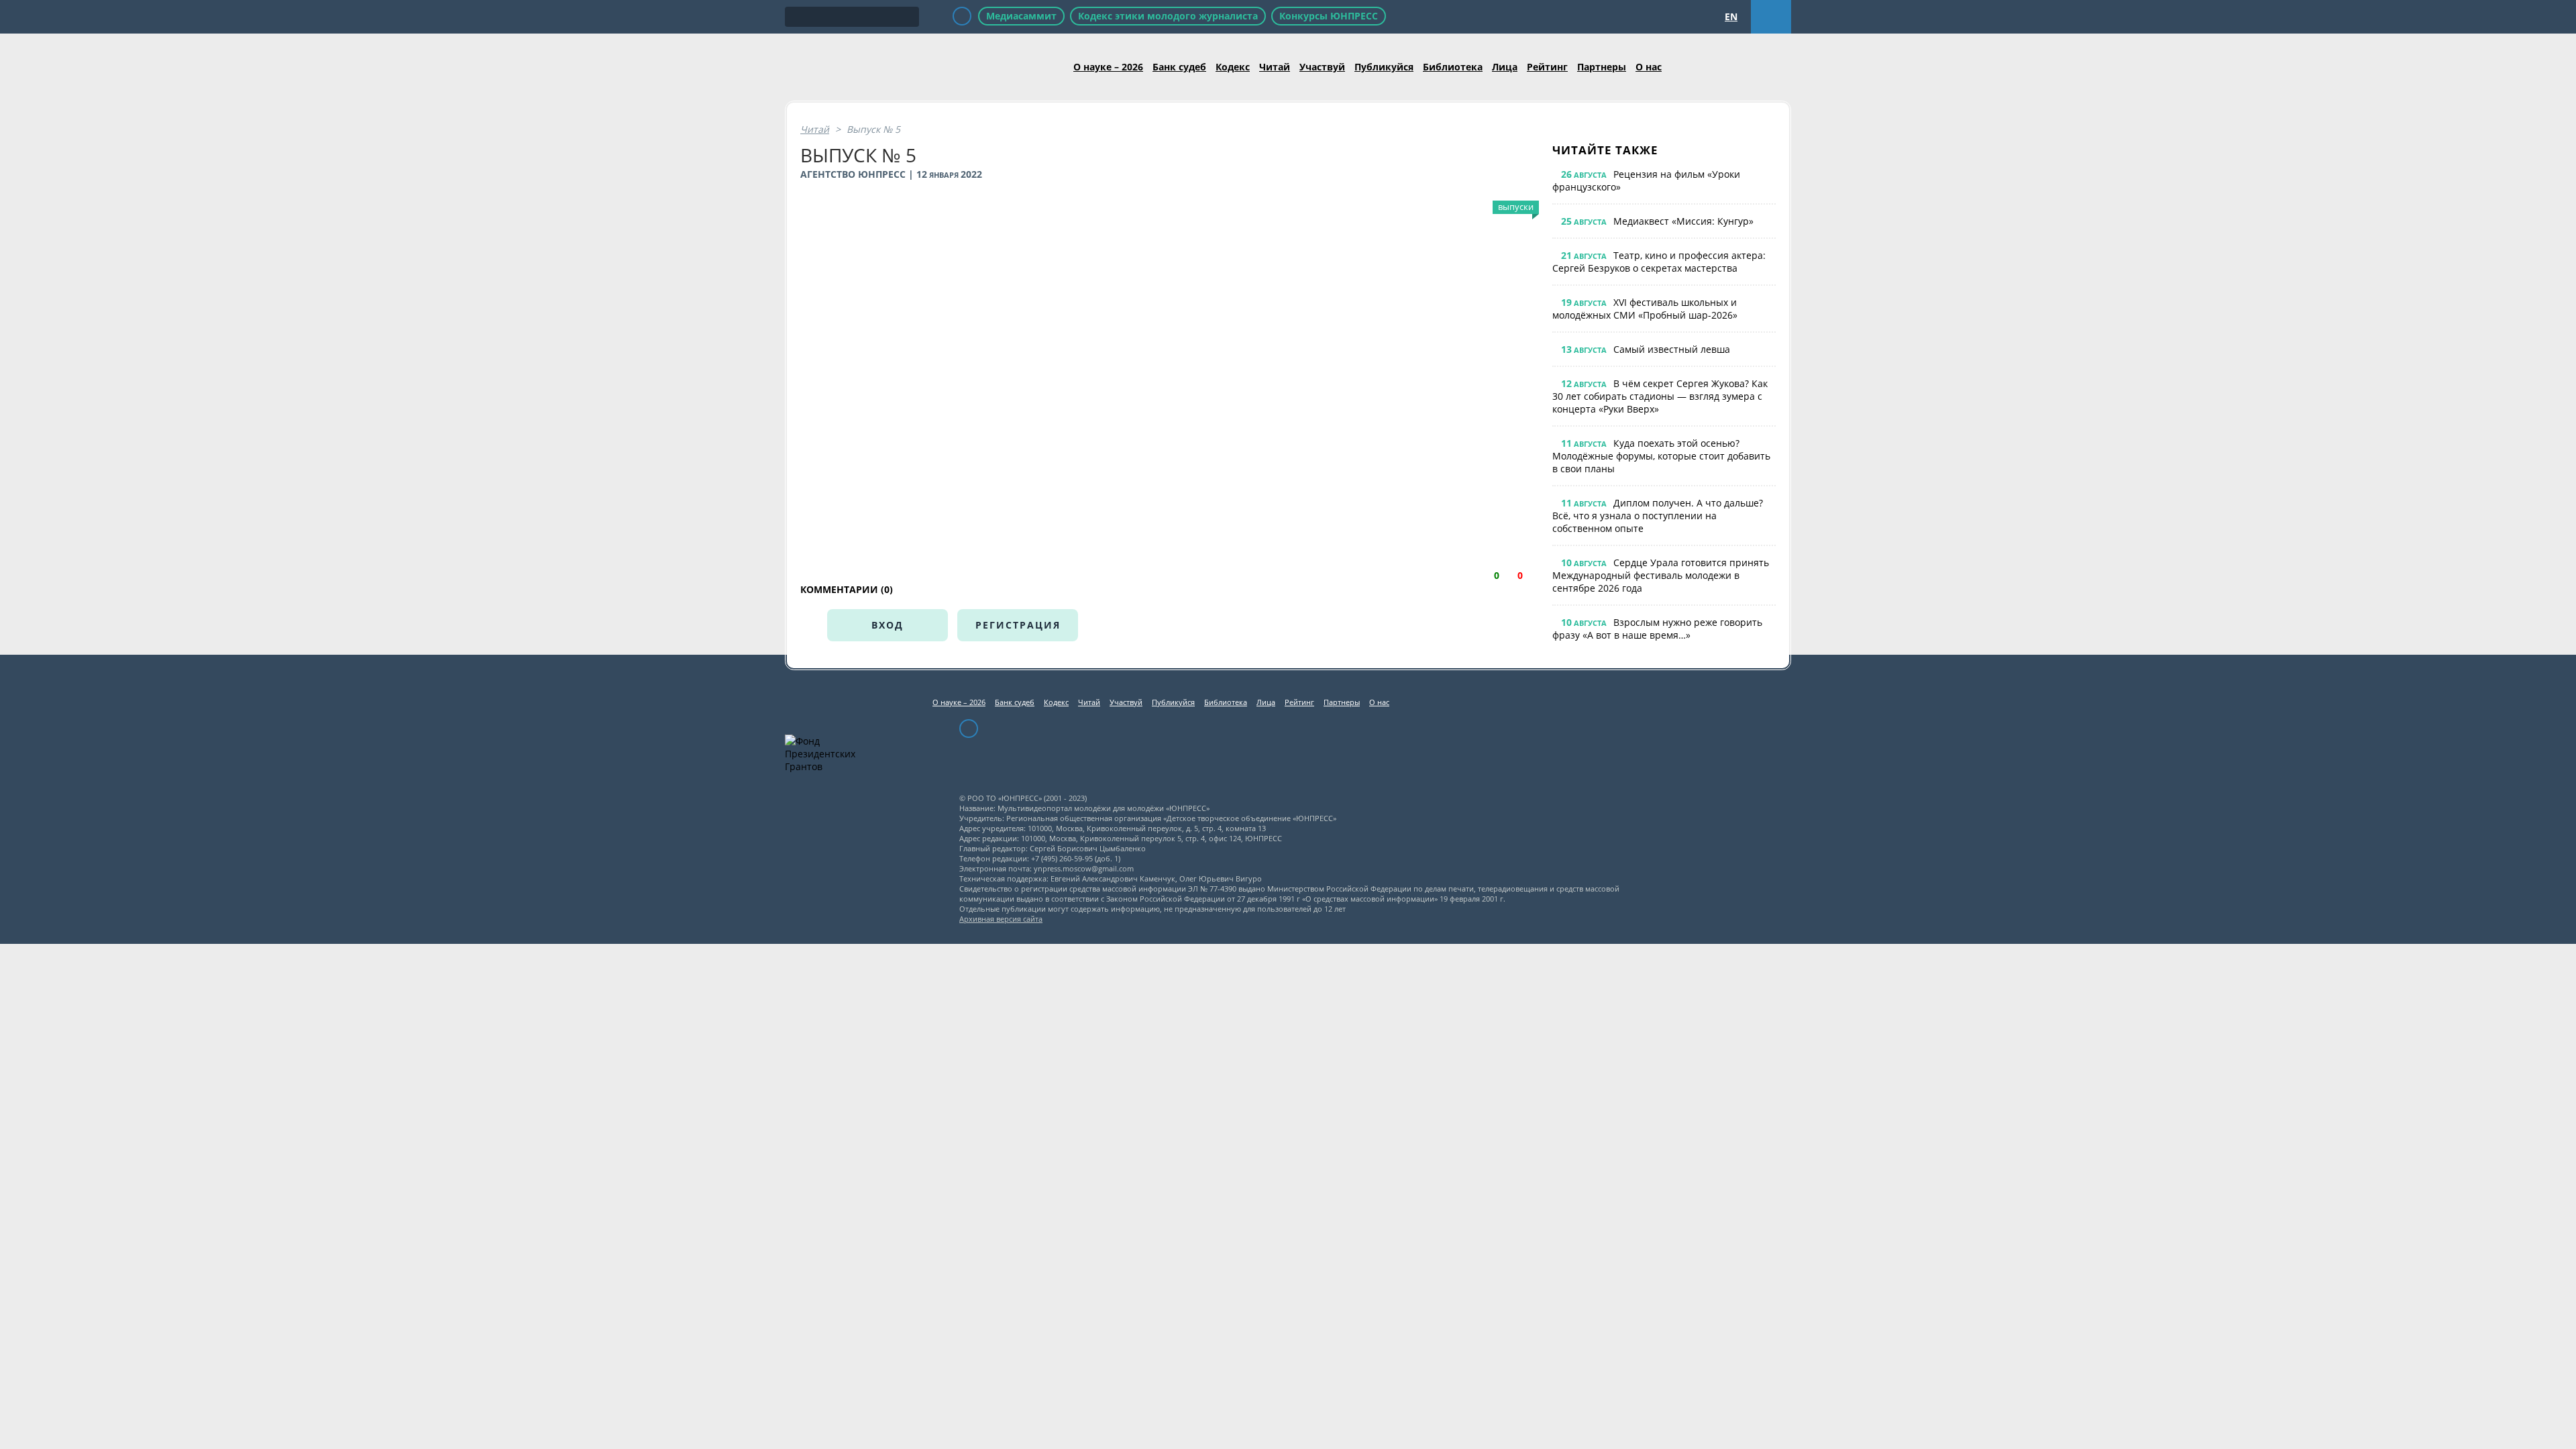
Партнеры (1602, 67)
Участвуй (1322, 67)
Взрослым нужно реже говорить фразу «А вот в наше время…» (1657, 629)
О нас (1649, 67)
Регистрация (1018, 625)
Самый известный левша (1672, 349)
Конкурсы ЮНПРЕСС (1329, 16)
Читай (1275, 67)
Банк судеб (1179, 67)
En (1731, 16)
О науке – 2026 (1108, 67)
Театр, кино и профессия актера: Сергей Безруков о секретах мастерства (1659, 262)
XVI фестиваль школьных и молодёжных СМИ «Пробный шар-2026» (1645, 309)
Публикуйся (1384, 67)
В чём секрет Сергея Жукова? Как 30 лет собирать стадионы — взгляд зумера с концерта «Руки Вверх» (1660, 396)
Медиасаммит (1021, 16)
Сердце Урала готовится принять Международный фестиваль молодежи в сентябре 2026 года (1661, 575)
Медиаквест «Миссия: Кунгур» (1683, 221)
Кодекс (1233, 67)
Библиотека (1453, 67)
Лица (1505, 67)
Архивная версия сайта (1001, 919)
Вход (888, 625)
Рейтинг (1547, 67)
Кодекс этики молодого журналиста (1168, 16)
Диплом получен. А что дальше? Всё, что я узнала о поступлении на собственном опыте (1658, 516)
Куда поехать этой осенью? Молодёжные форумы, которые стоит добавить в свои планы (1661, 456)
